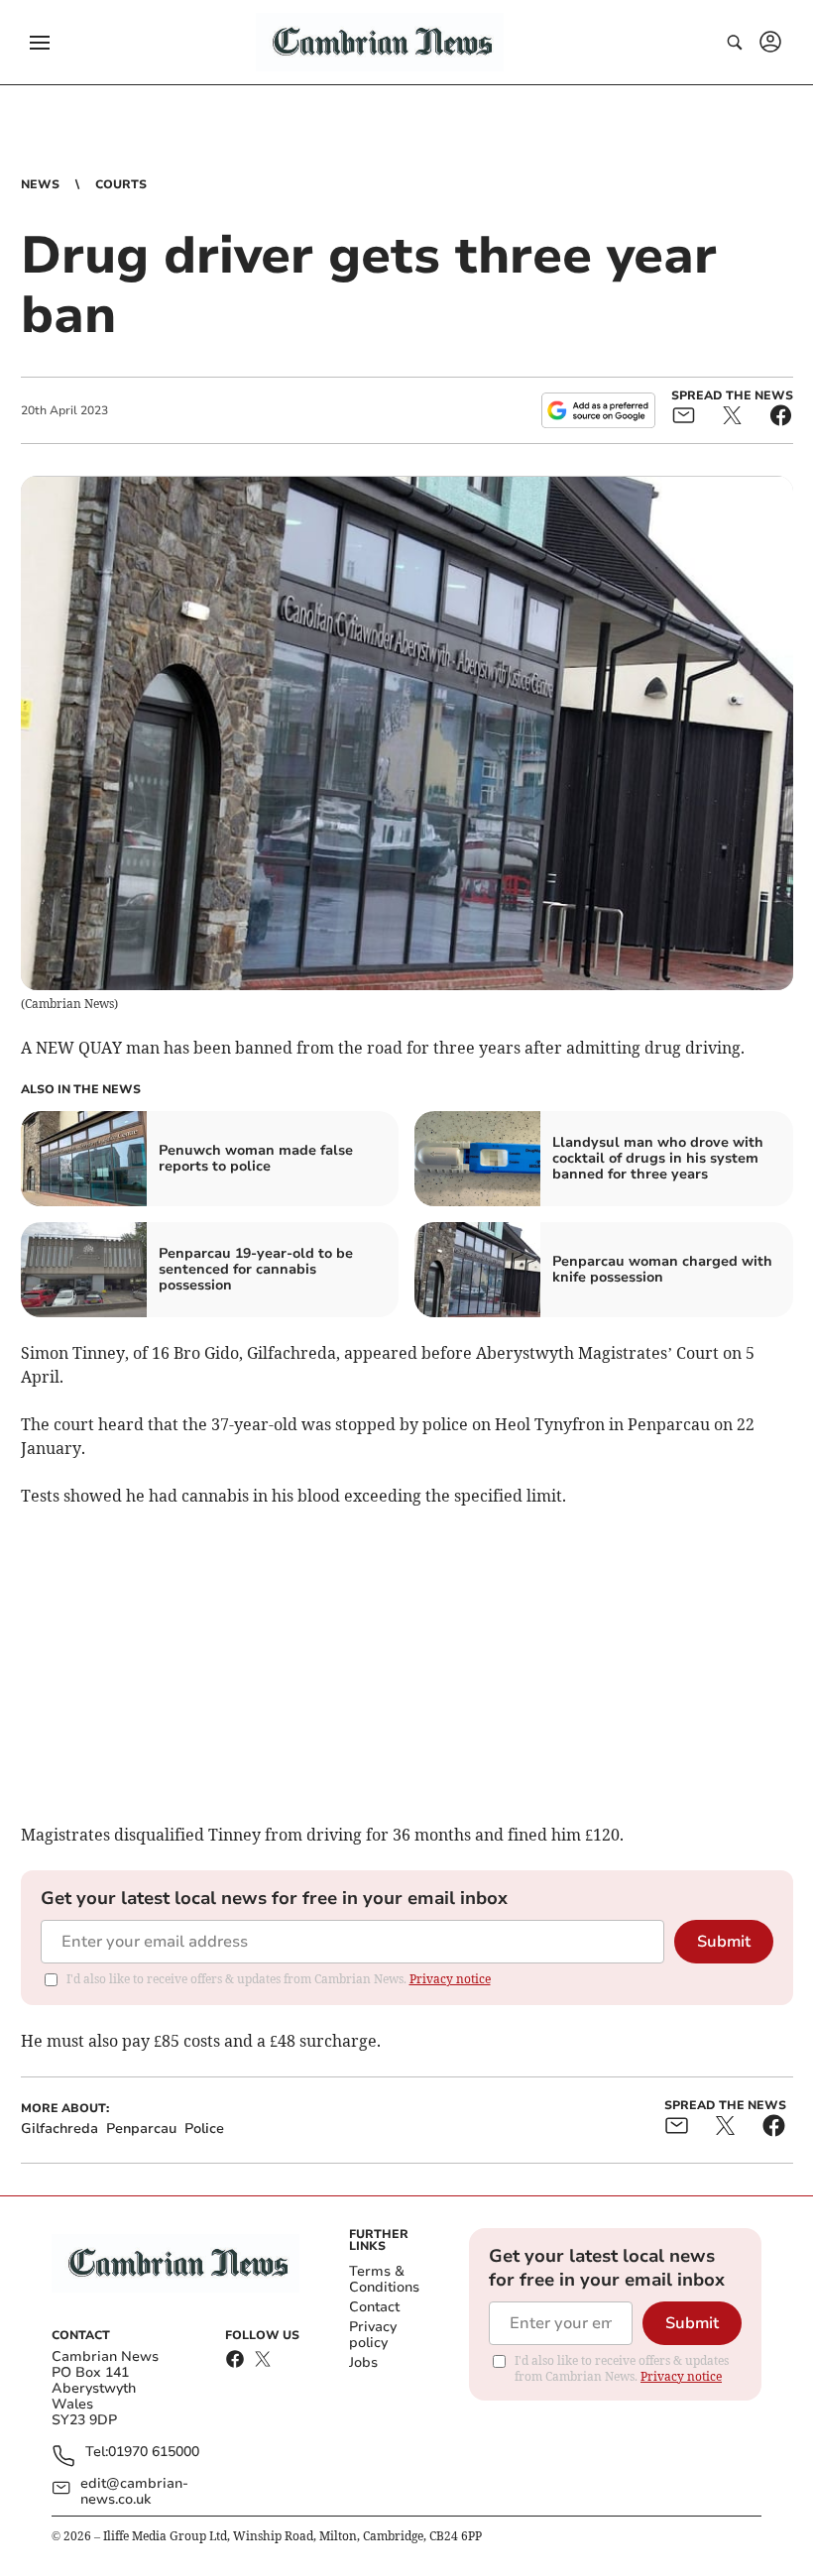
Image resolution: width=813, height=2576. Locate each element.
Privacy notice (450, 1979)
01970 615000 (154, 2453)
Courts (121, 184)
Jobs (363, 2362)
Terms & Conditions (384, 2279)
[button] (40, 43)
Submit (724, 1942)
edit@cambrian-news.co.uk (134, 2492)
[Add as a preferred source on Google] (598, 410)
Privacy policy (373, 2335)
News (40, 184)
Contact (374, 2307)
